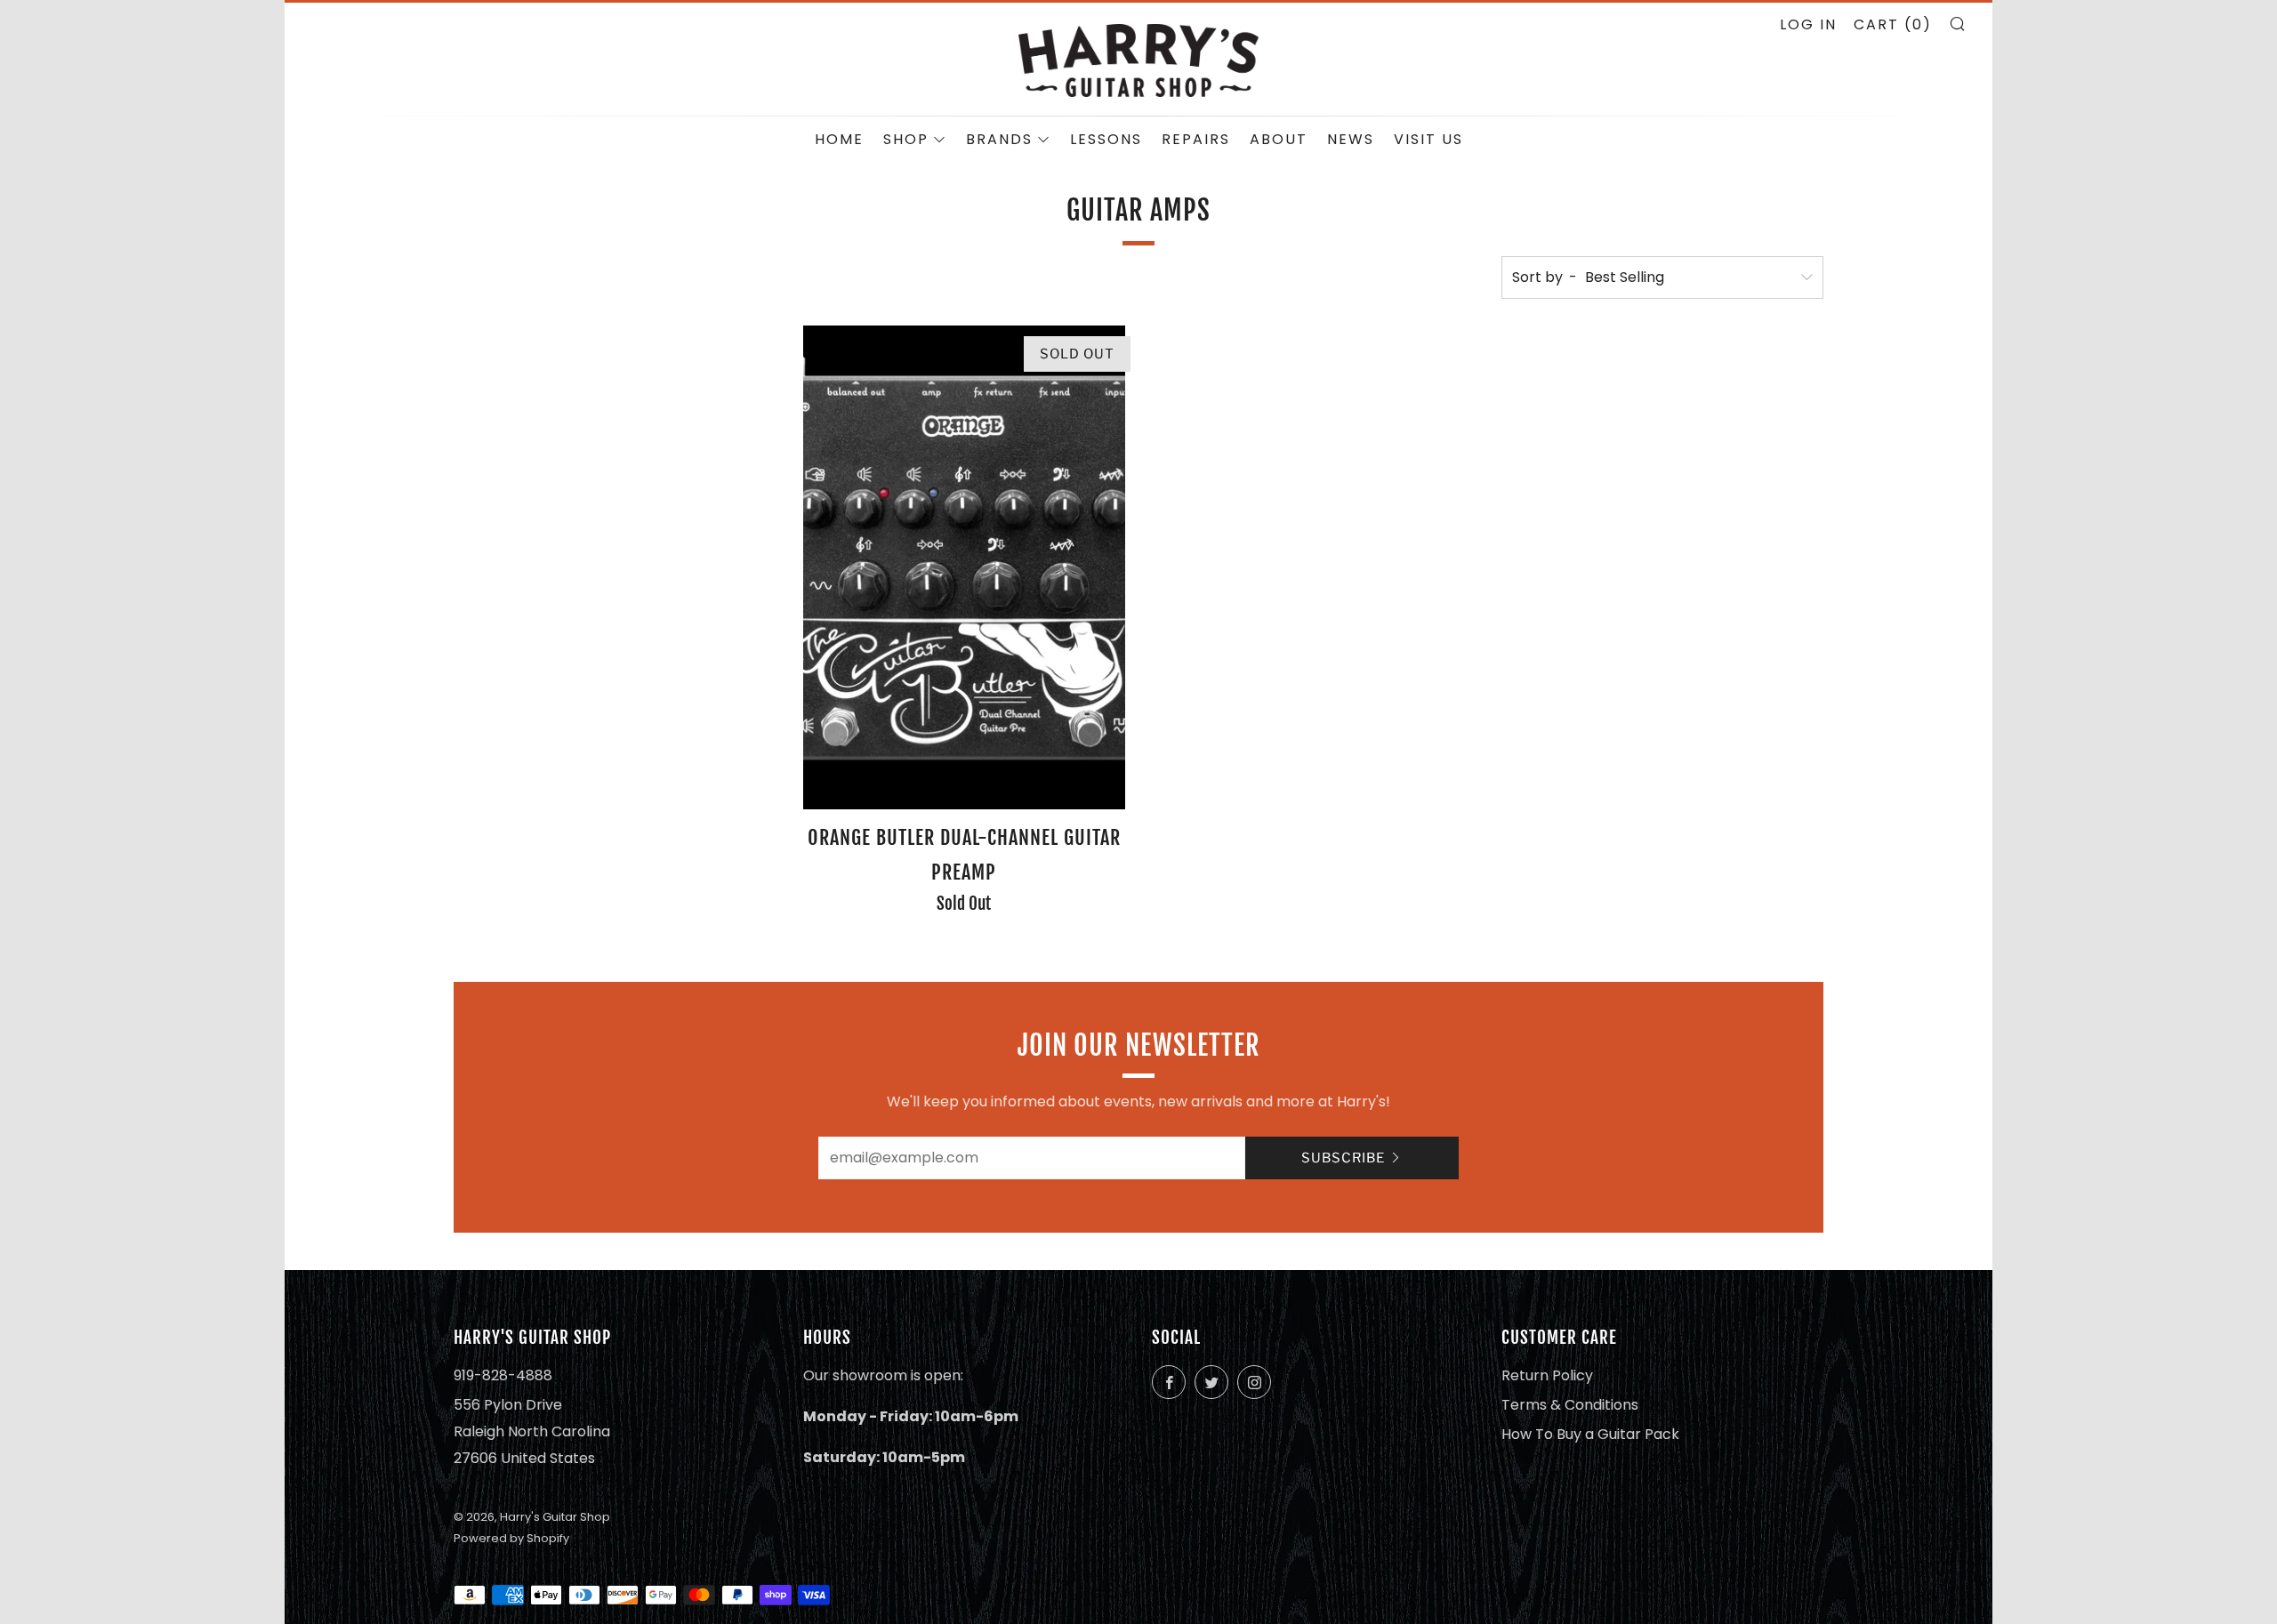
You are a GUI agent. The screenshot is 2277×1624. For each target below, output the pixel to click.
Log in (1808, 24)
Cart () (1893, 24)
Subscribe (1343, 1158)
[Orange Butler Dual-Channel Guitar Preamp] (964, 567)
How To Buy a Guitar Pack (1590, 1434)
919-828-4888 (503, 1375)
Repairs (1196, 139)
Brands (999, 139)
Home (839, 139)
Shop (906, 139)
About (1279, 139)
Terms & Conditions (1570, 1405)
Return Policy (1547, 1375)
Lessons (1106, 139)
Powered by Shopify (511, 1538)
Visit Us (1428, 139)
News (1351, 139)
